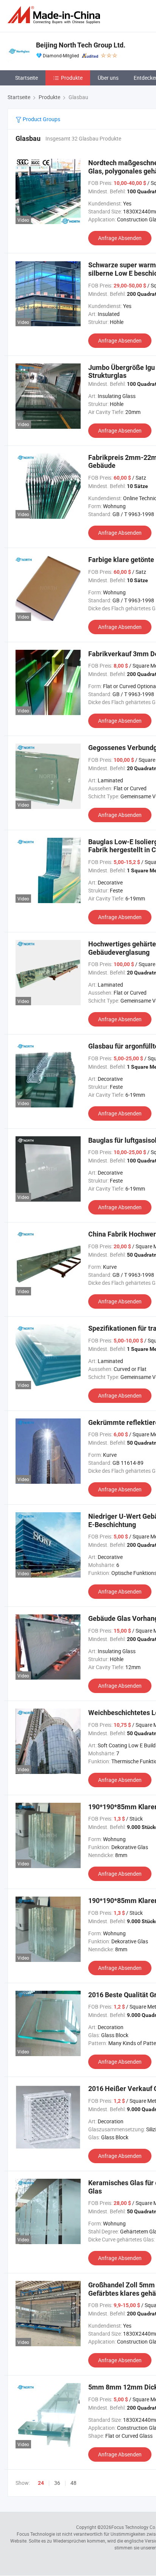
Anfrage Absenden (120, 238)
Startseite (27, 78)
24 (41, 2483)
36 (57, 2483)
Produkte (72, 78)
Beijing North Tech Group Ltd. (81, 45)
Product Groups (41, 119)
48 (73, 2483)
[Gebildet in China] (55, 15)
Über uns (108, 78)
